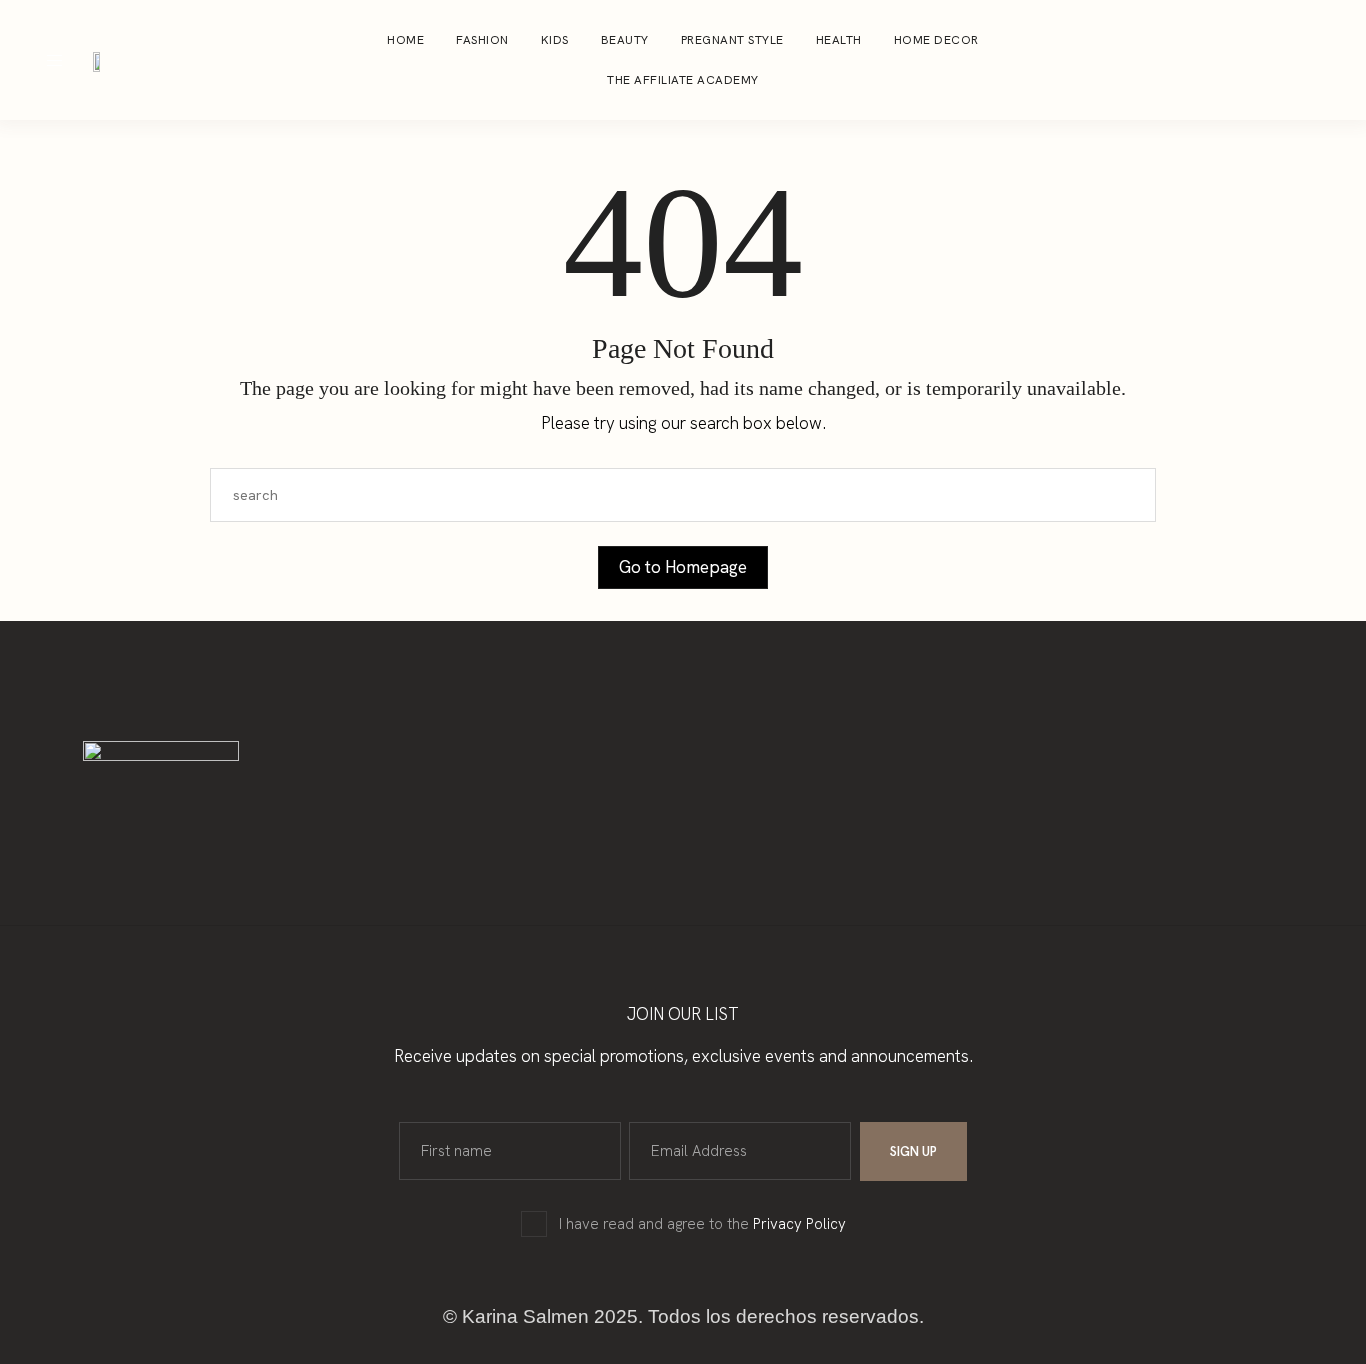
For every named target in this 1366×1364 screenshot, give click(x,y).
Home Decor (936, 40)
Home (405, 40)
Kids (555, 40)
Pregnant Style (732, 40)
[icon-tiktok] (1328, 60)
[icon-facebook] (1290, 60)
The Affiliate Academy (683, 80)
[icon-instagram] (1252, 60)
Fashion (482, 40)
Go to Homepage (683, 567)
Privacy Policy (799, 1224)
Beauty (625, 40)
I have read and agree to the (702, 1224)
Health (839, 40)
